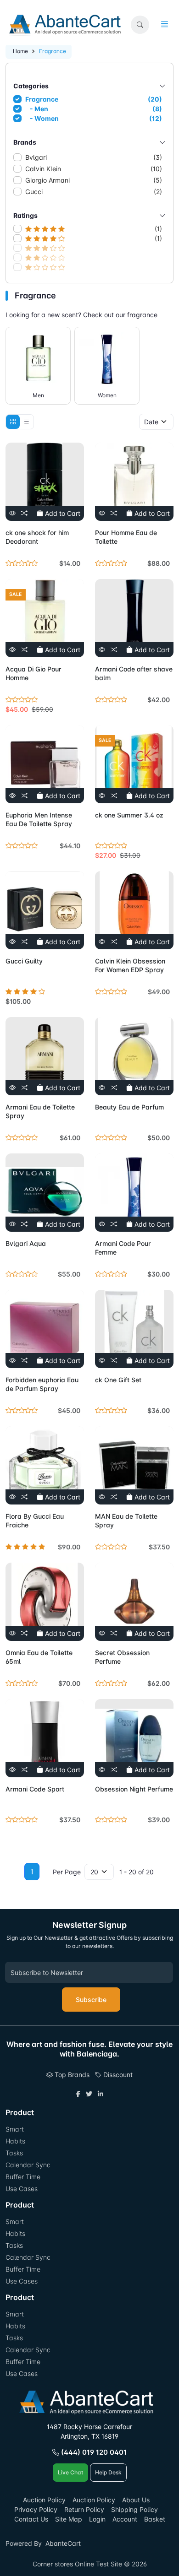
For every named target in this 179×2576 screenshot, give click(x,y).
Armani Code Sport (35, 1789)
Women (107, 395)
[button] (140, 25)
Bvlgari (94, 157)
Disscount (117, 2075)
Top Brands (71, 2075)
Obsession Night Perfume (134, 1789)
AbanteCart (63, 2543)
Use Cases (22, 2189)
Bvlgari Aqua (26, 1243)
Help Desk (108, 2472)
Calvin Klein (94, 169)
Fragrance (94, 99)
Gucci (94, 192)
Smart (15, 2129)
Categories (31, 86)
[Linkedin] (101, 2094)
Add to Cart (62, 513)
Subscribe (91, 2000)
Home (20, 51)
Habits (15, 2141)
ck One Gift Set (118, 1380)
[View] (12, 513)
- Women (95, 118)
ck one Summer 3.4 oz (129, 815)
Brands (25, 142)
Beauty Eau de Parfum (129, 1107)
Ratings (25, 215)
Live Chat (70, 2472)
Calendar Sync (28, 2165)
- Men (95, 109)
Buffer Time (23, 2177)
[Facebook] (78, 2094)
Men (38, 395)
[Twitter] (89, 2094)
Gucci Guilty (24, 961)
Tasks (14, 2153)
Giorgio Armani (94, 180)
